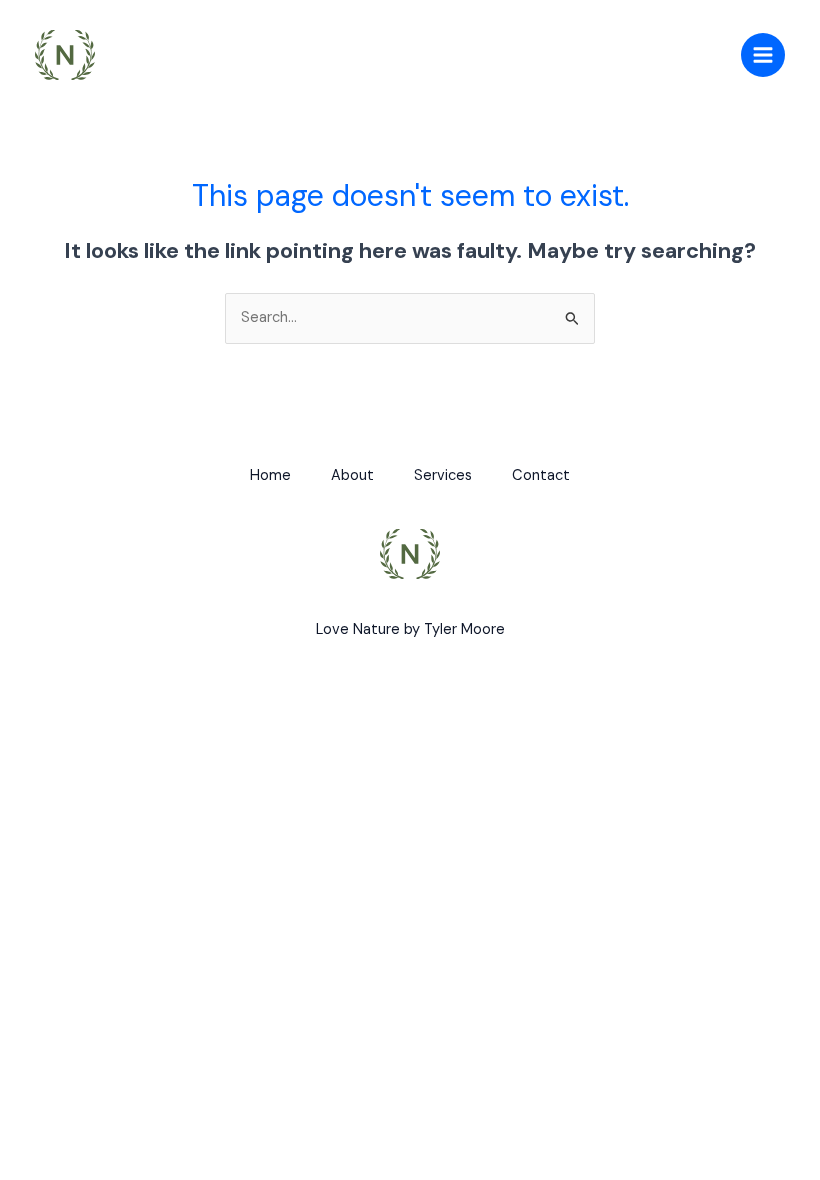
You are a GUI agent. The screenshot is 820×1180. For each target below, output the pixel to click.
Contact (541, 475)
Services (443, 475)
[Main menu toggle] (763, 55)
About (352, 475)
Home (270, 475)
